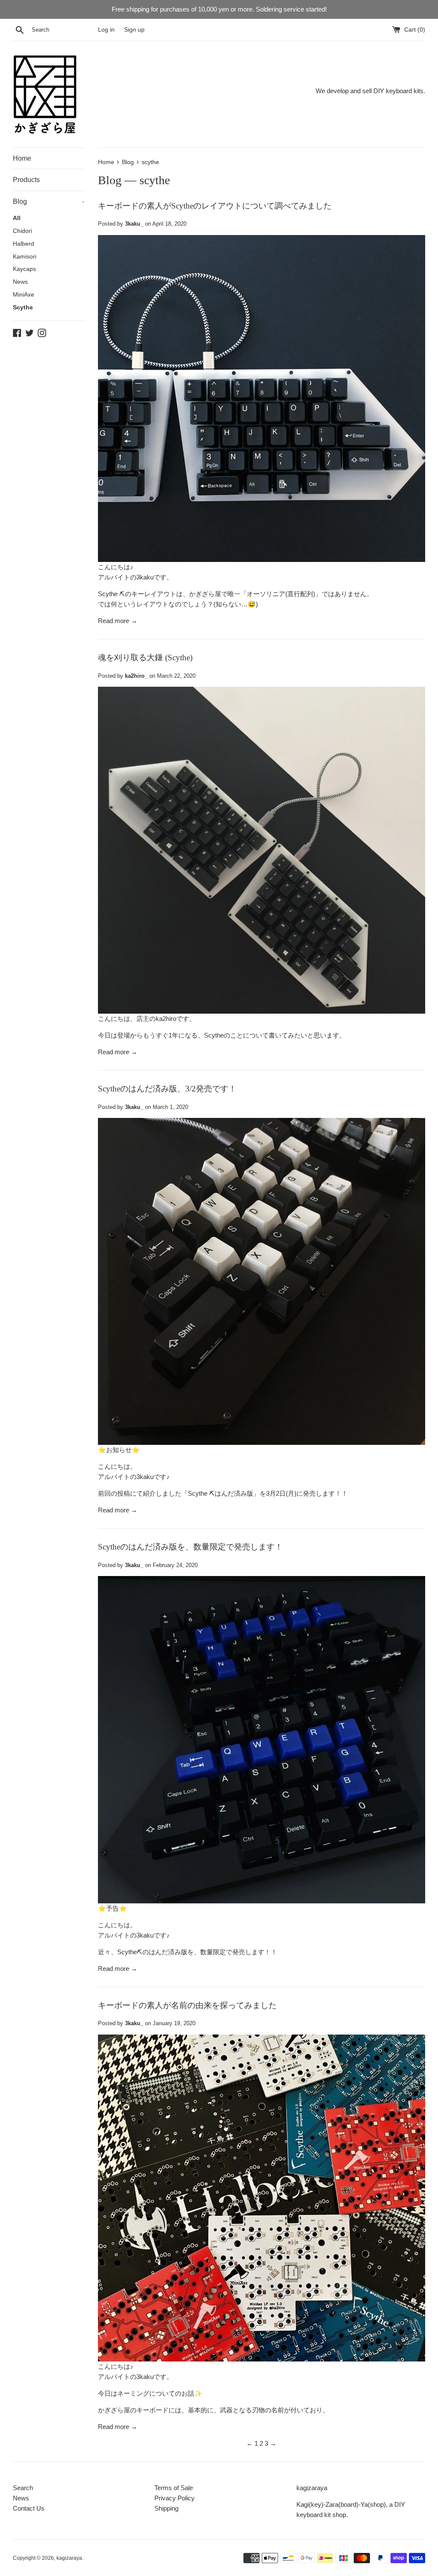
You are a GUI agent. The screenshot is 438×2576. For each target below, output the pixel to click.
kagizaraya (69, 2558)
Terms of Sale (174, 2488)
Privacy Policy (175, 2498)
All (17, 218)
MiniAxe (24, 295)
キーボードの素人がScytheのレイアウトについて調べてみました (215, 206)
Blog (49, 201)
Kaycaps (24, 269)
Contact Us (29, 2508)
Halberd (24, 244)
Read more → (118, 621)
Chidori (22, 231)
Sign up (134, 30)
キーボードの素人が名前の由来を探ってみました (187, 2005)
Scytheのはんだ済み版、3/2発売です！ (167, 1089)
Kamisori (25, 257)
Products (26, 180)
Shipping (166, 2508)
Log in (106, 30)
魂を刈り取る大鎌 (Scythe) (145, 657)
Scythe (23, 307)
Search (23, 2488)
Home (22, 158)
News (20, 282)
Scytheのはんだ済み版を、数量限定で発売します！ (190, 1547)
